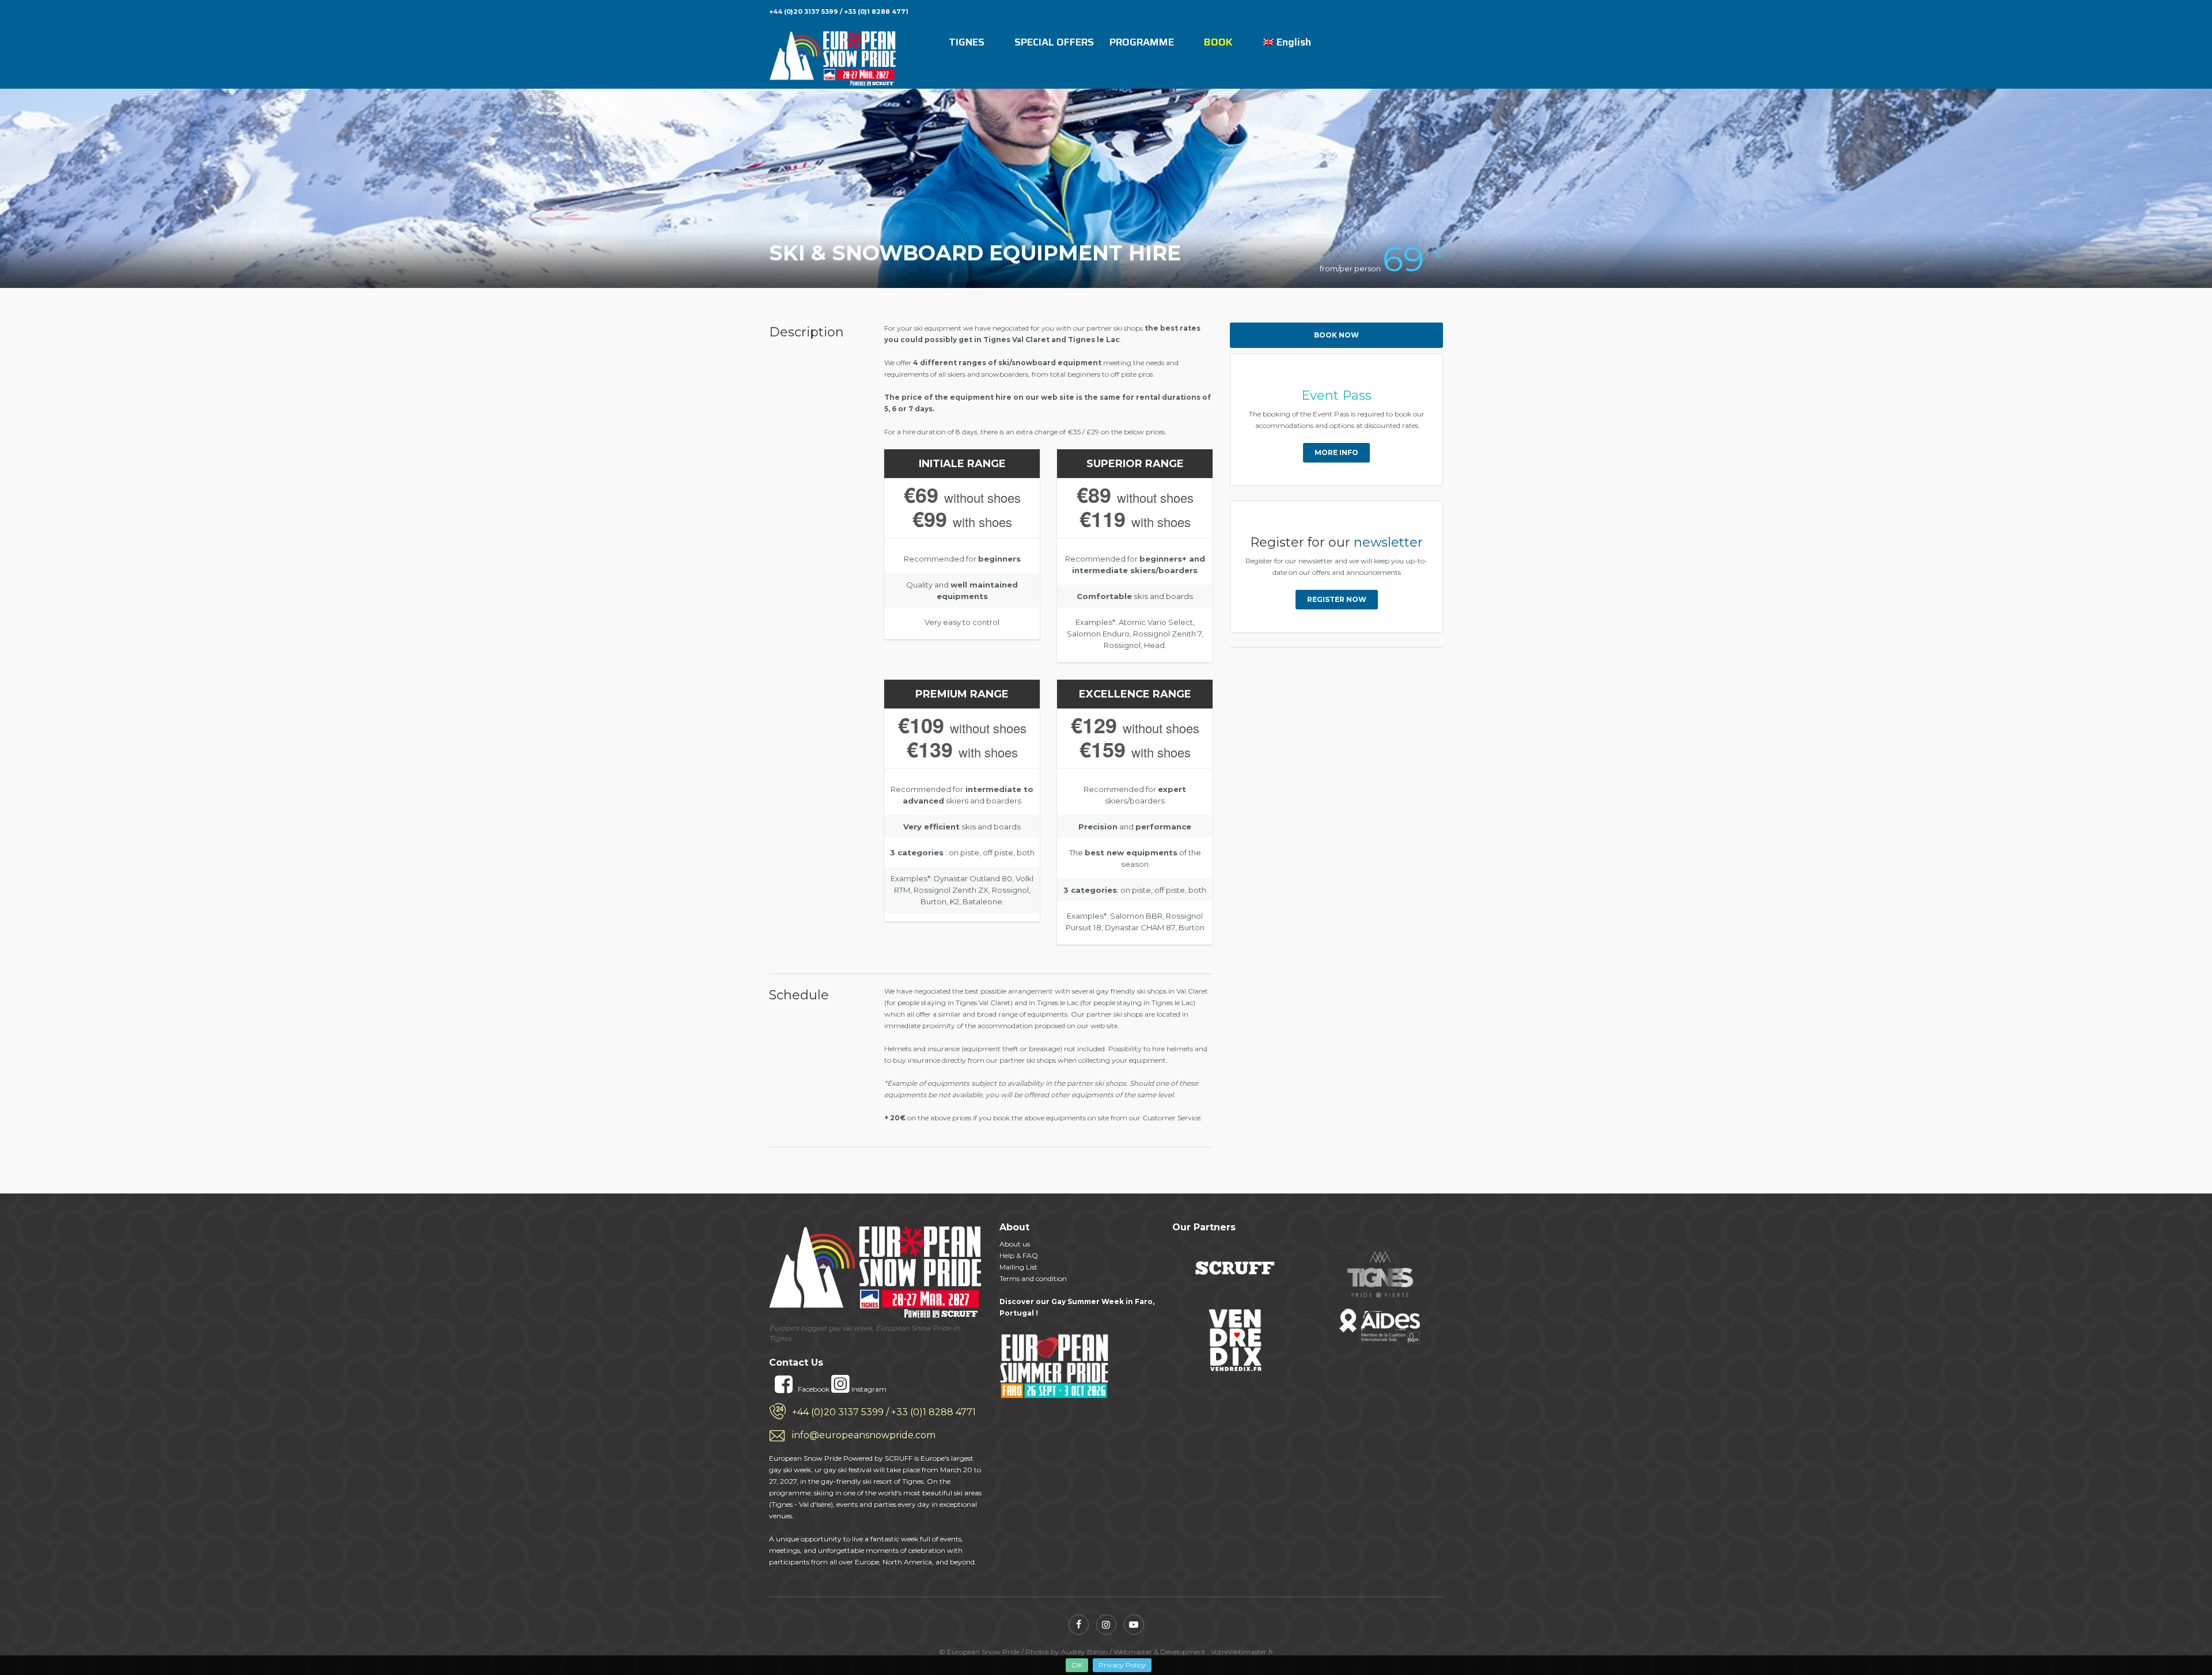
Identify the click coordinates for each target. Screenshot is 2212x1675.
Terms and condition (1033, 1278)
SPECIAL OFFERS (1054, 43)
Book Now (1336, 335)
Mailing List (1018, 1267)
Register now (1337, 599)
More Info (1336, 452)
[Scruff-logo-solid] (1234, 1267)
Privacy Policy (1122, 1665)
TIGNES (967, 43)
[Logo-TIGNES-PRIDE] (1381, 1275)
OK (1077, 1665)
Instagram (868, 1389)
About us (1015, 1244)
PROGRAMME (1142, 43)
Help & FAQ (1019, 1255)
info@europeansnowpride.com (864, 1435)
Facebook (814, 1389)
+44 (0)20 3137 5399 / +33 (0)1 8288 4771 (884, 1412)
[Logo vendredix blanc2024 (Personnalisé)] (1236, 1340)
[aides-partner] (1380, 1326)
